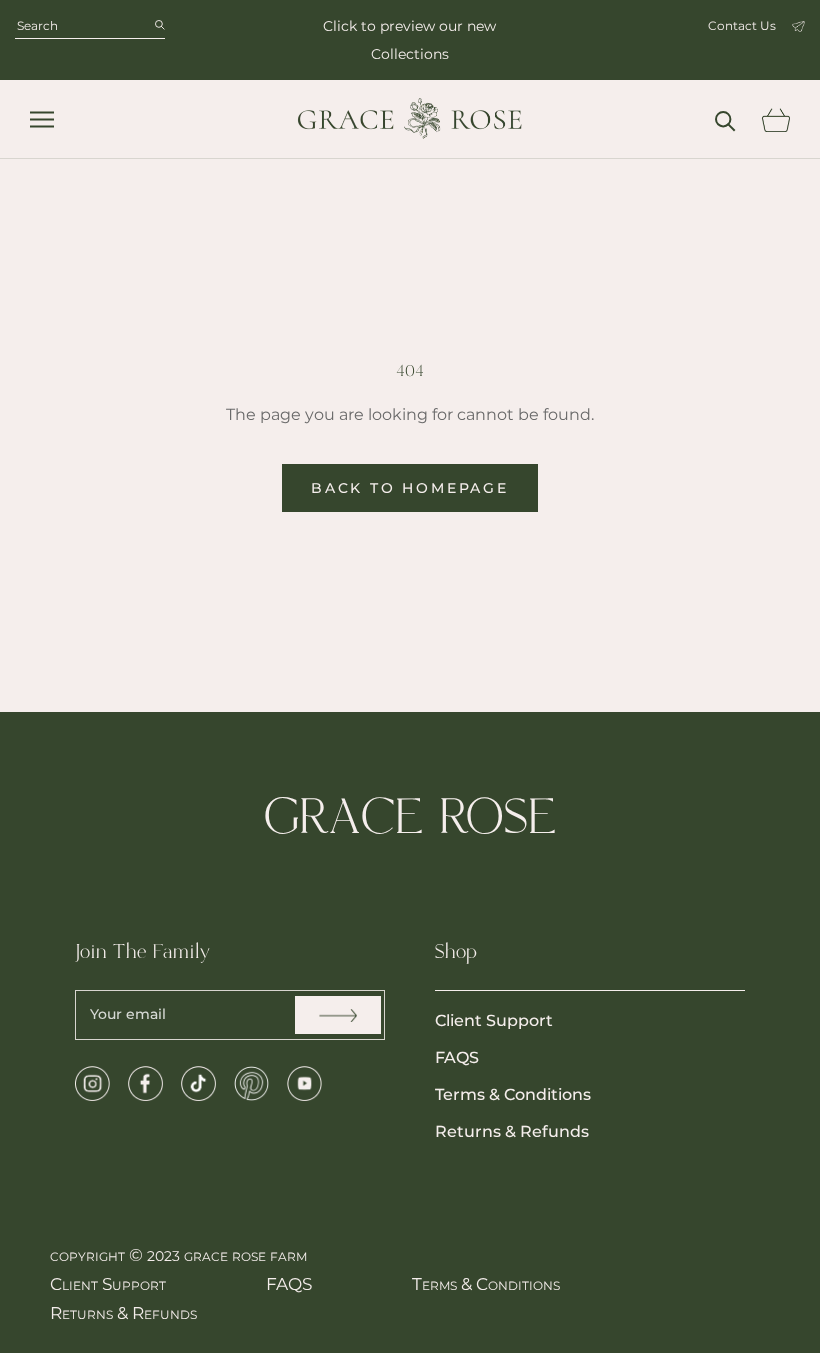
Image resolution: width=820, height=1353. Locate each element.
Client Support (494, 1020)
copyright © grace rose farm (178, 1255)
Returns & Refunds (512, 1131)
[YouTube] (304, 1083)
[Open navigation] (42, 119)
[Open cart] (775, 120)
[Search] (725, 119)
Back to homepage (410, 488)
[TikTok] (198, 1083)
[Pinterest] (251, 1083)
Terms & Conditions (513, 1094)
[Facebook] (145, 1083)
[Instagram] (92, 1083)
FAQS (457, 1057)
